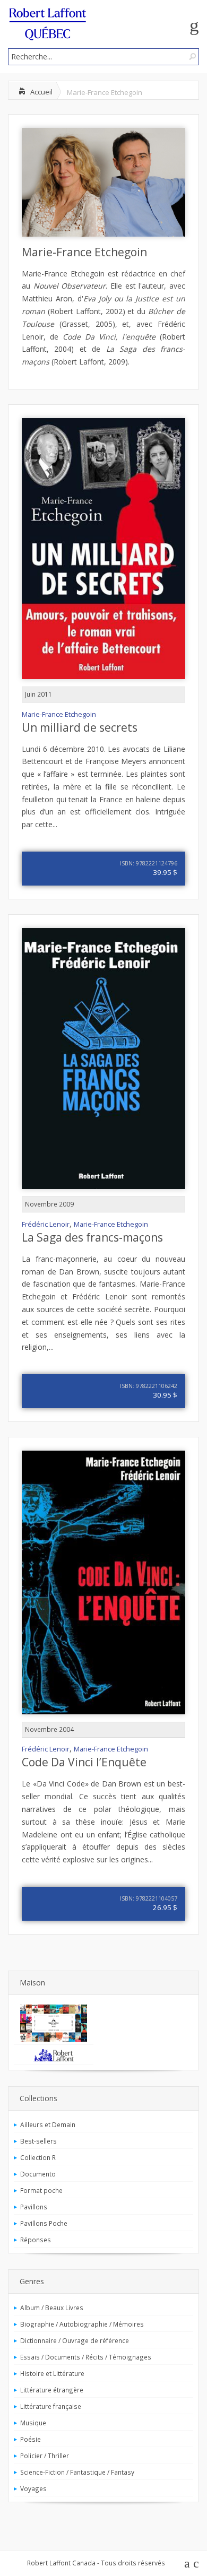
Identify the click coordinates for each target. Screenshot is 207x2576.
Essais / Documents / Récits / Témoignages (86, 2357)
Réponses (36, 2240)
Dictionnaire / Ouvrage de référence (75, 2340)
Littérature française (51, 2406)
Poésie (31, 2439)
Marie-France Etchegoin (84, 252)
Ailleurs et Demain (48, 2124)
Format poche (41, 2190)
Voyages (33, 2488)
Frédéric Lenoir (46, 1224)
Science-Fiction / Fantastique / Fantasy (77, 2472)
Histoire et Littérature (52, 2373)
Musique (33, 2423)
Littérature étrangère (52, 2390)
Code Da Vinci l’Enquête (84, 1762)
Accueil (41, 92)
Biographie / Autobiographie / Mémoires (82, 2324)
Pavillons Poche (44, 2223)
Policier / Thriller (45, 2456)
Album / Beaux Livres (52, 2308)
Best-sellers (38, 2141)
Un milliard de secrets (80, 727)
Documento (38, 2174)
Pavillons (34, 2207)
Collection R (38, 2157)
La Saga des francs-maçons (92, 1237)
